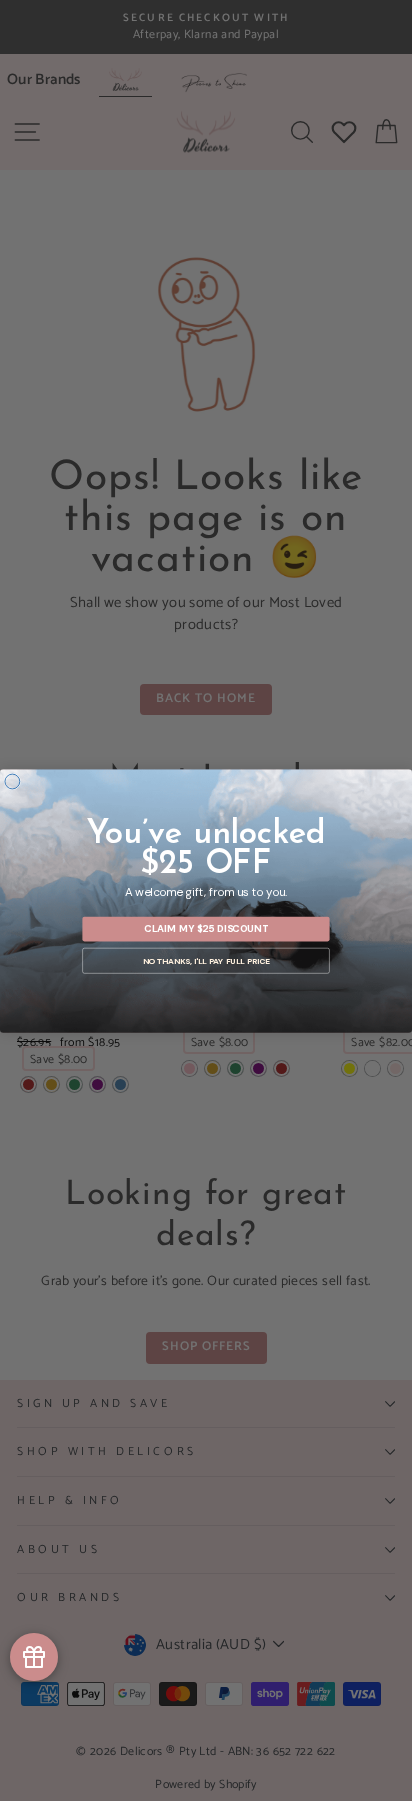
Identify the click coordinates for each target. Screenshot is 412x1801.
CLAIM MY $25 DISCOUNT (206, 928)
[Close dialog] (12, 781)
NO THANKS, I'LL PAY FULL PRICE (206, 960)
